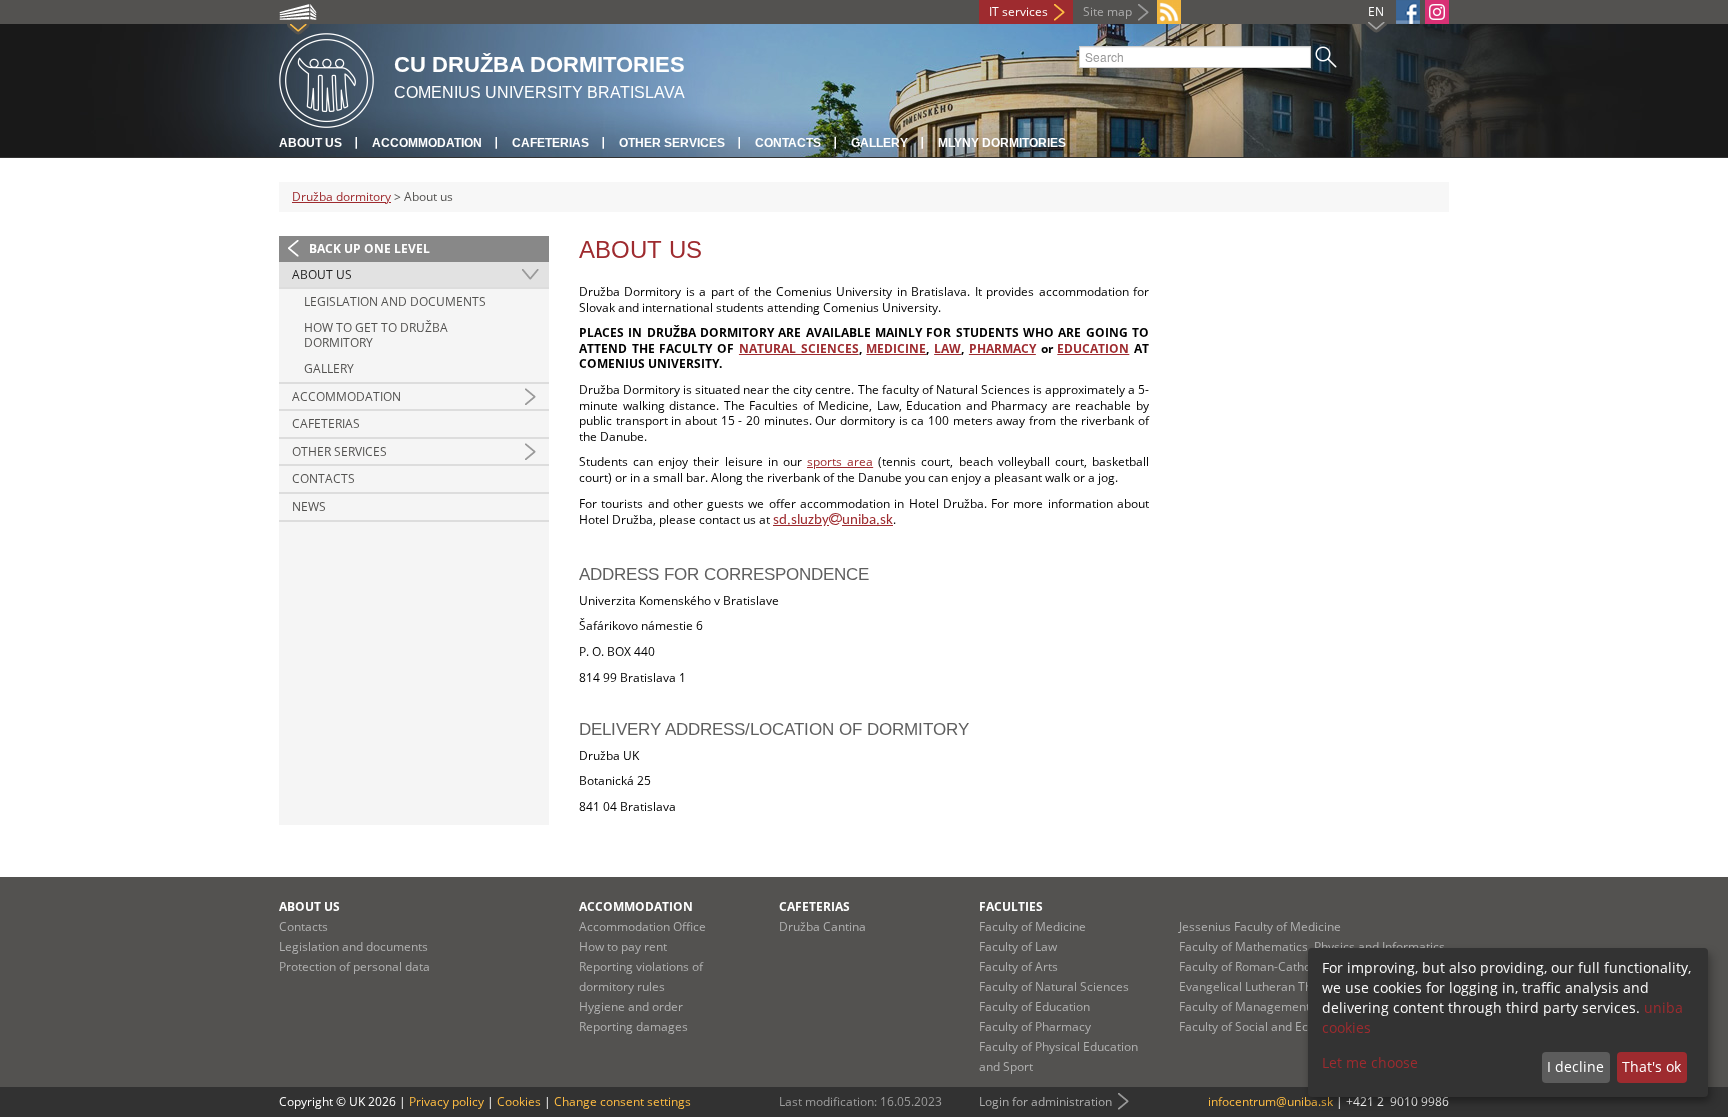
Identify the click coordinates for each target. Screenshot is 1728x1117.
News (309, 506)
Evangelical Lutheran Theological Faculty (1291, 986)
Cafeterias (550, 143)
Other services (672, 143)
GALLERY (329, 368)
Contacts (788, 143)
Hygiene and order (631, 1006)
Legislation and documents (353, 946)
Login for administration (1045, 1101)
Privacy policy (446, 1101)
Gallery (879, 143)
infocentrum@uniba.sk (1270, 1101)
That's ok (1651, 1066)
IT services (1018, 11)
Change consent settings (622, 1101)
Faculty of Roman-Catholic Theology (1278, 966)
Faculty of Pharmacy (1035, 1026)
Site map (1107, 11)
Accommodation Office (642, 926)
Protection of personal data (354, 966)
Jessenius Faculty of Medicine (1260, 926)
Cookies (519, 1101)
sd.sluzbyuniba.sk (833, 520)
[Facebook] (1408, 12)
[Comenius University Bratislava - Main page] (326, 77)
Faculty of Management (1244, 1006)
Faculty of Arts (1018, 966)
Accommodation (427, 143)
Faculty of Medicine (1032, 926)
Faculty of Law (1018, 946)
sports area (840, 461)
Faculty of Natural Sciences (1054, 986)
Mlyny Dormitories (1002, 143)
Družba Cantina (822, 926)
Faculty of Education (1034, 1006)
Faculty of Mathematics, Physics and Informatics (1312, 946)
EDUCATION (1093, 348)
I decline (1575, 1066)
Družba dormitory (341, 196)
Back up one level (369, 248)
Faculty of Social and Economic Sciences (1290, 1026)
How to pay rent (623, 946)
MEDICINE (896, 348)
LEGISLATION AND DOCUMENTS (395, 301)
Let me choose (1370, 1062)
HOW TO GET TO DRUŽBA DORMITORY (376, 335)
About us (310, 143)
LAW (947, 348)
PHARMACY (1002, 348)
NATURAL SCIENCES (799, 348)
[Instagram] (1437, 12)
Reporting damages (633, 1026)
